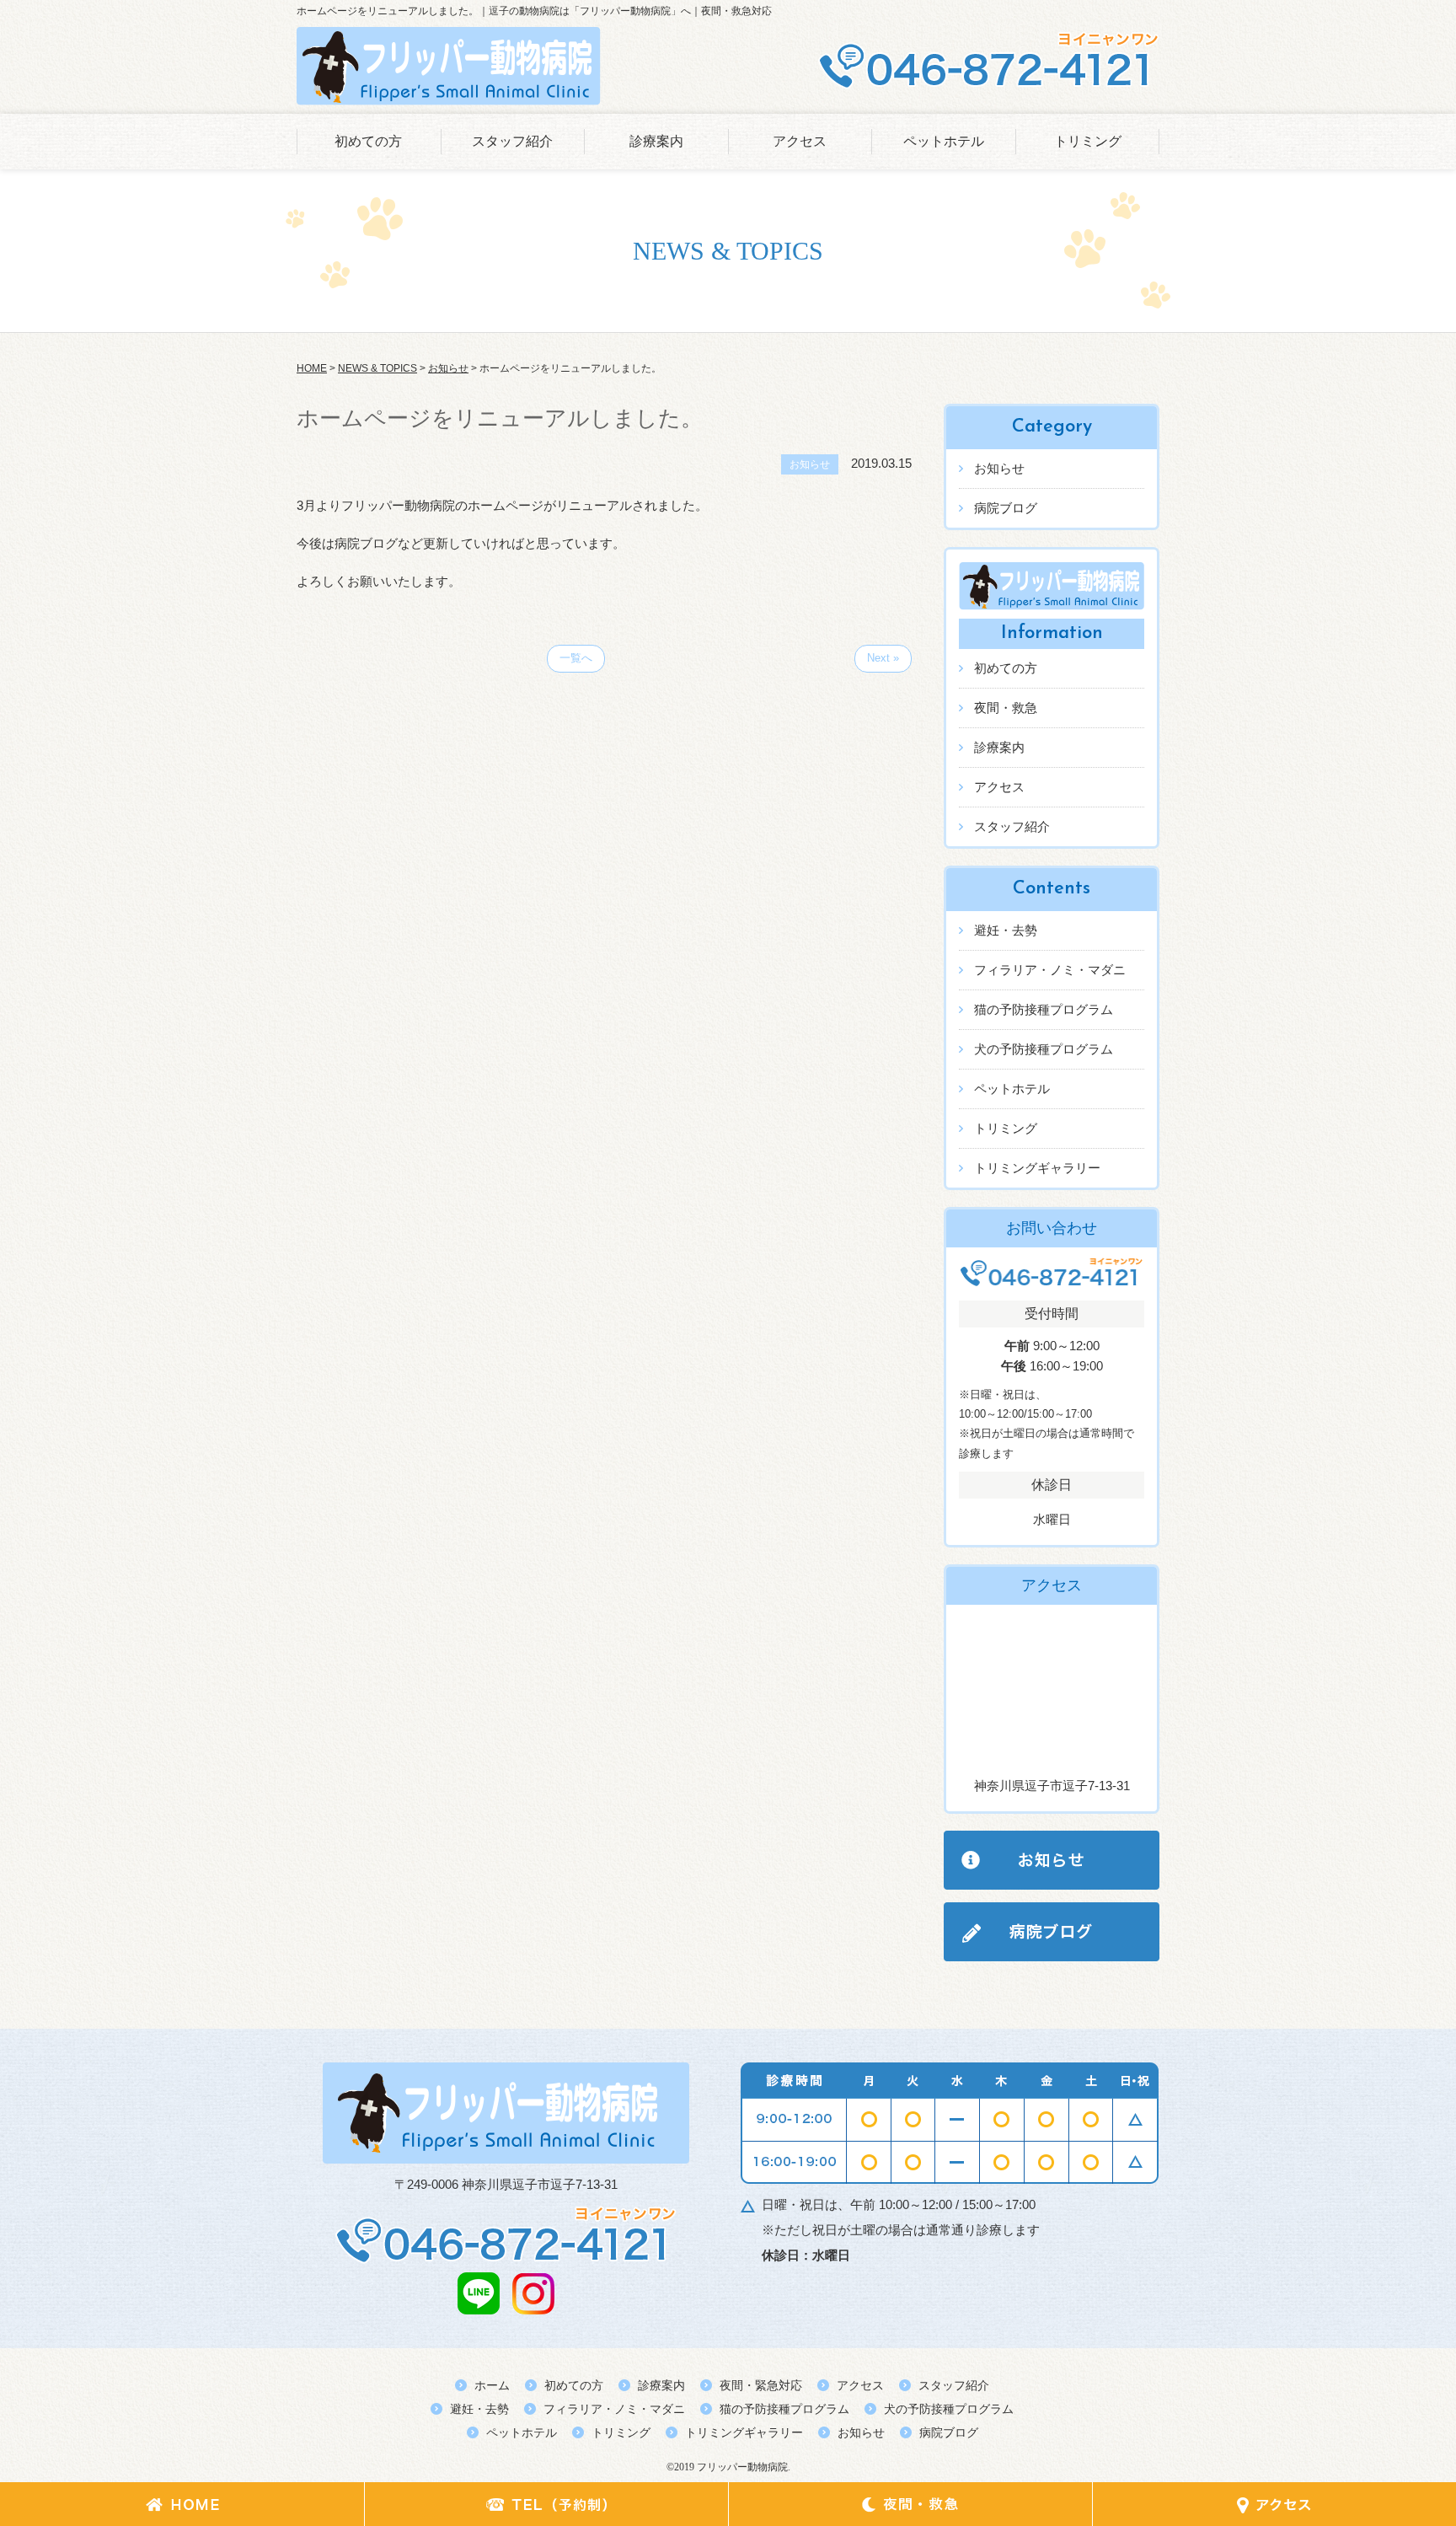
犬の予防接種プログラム (1044, 1049)
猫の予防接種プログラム (1044, 1009)
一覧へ (576, 658)
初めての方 (368, 141)
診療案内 (656, 141)
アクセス (800, 141)
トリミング (1088, 141)
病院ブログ (1006, 508)
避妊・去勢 (1006, 930)
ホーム (492, 2385)
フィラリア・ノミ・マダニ (1050, 970)
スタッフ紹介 (512, 141)
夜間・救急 (1006, 708)
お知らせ (999, 468)
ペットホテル (944, 141)
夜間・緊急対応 (761, 2385)
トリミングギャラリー (1037, 1168)
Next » (883, 658)
